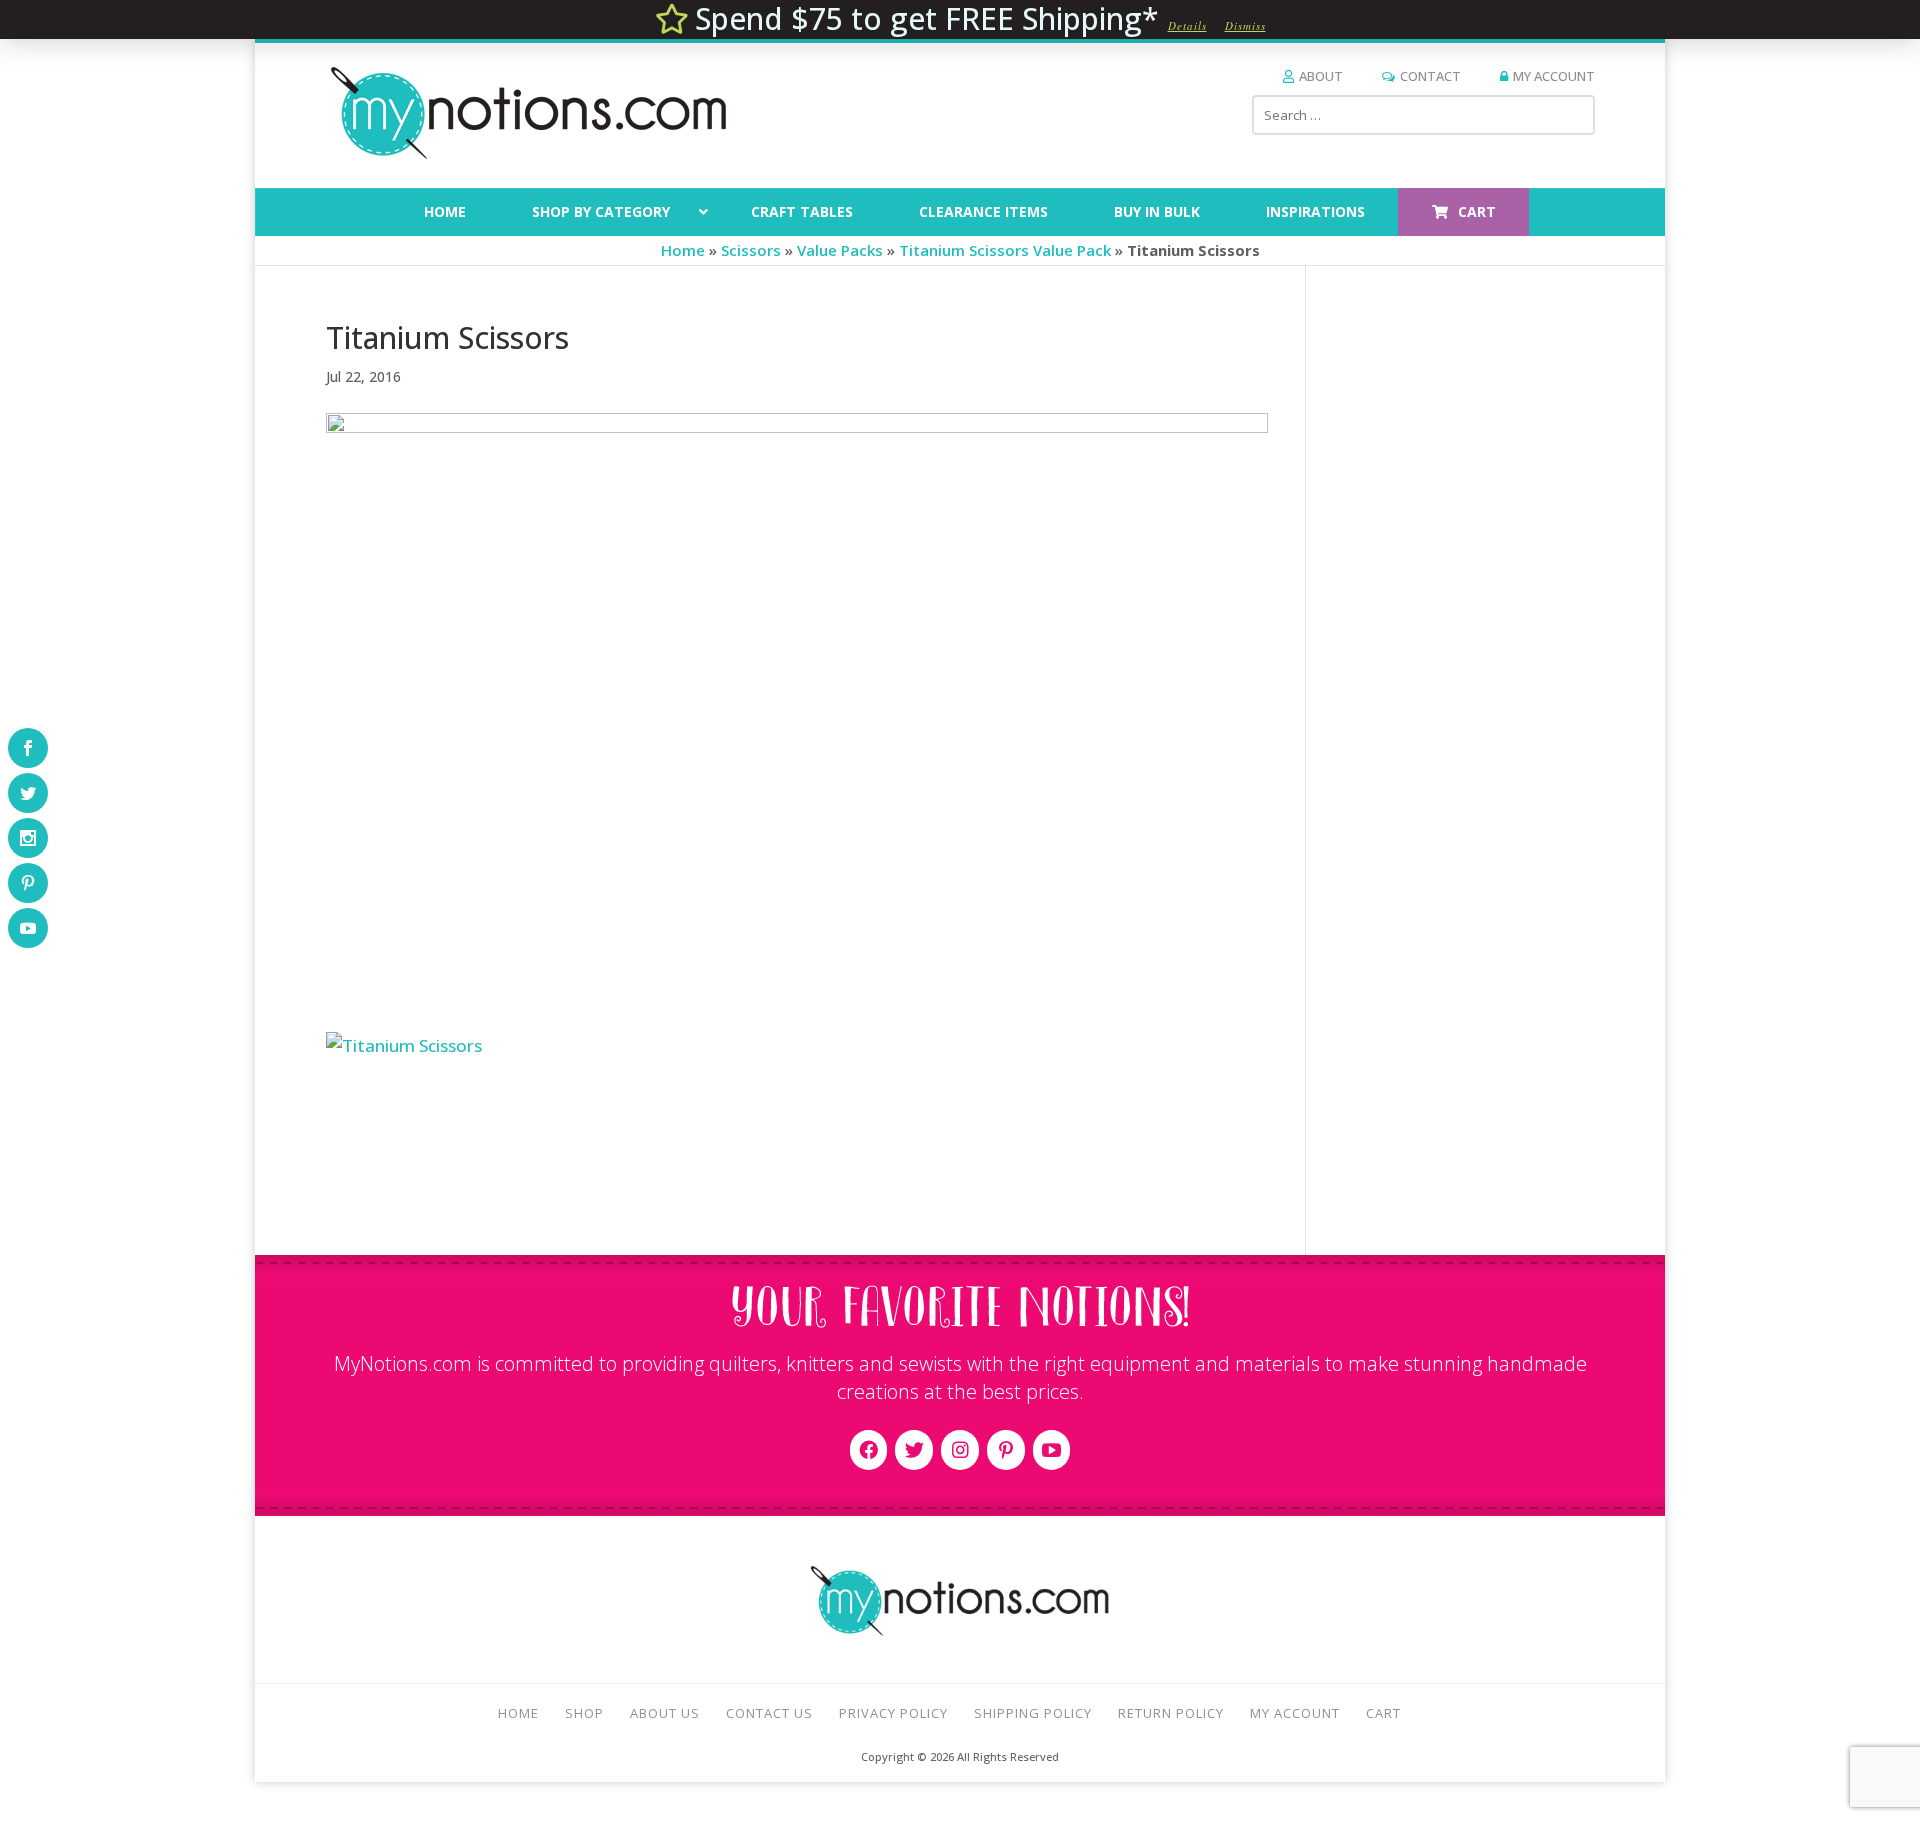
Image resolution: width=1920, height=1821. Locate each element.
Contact (1430, 76)
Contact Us (769, 1713)
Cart (1383, 1713)
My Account (1554, 76)
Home (683, 250)
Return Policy (1171, 1713)
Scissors (751, 250)
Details (1187, 25)
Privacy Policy (893, 1713)
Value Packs (840, 250)
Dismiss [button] (1245, 25)
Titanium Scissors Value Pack (1005, 250)
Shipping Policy (1033, 1713)
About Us (665, 1713)
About (1321, 76)
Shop (584, 1713)
